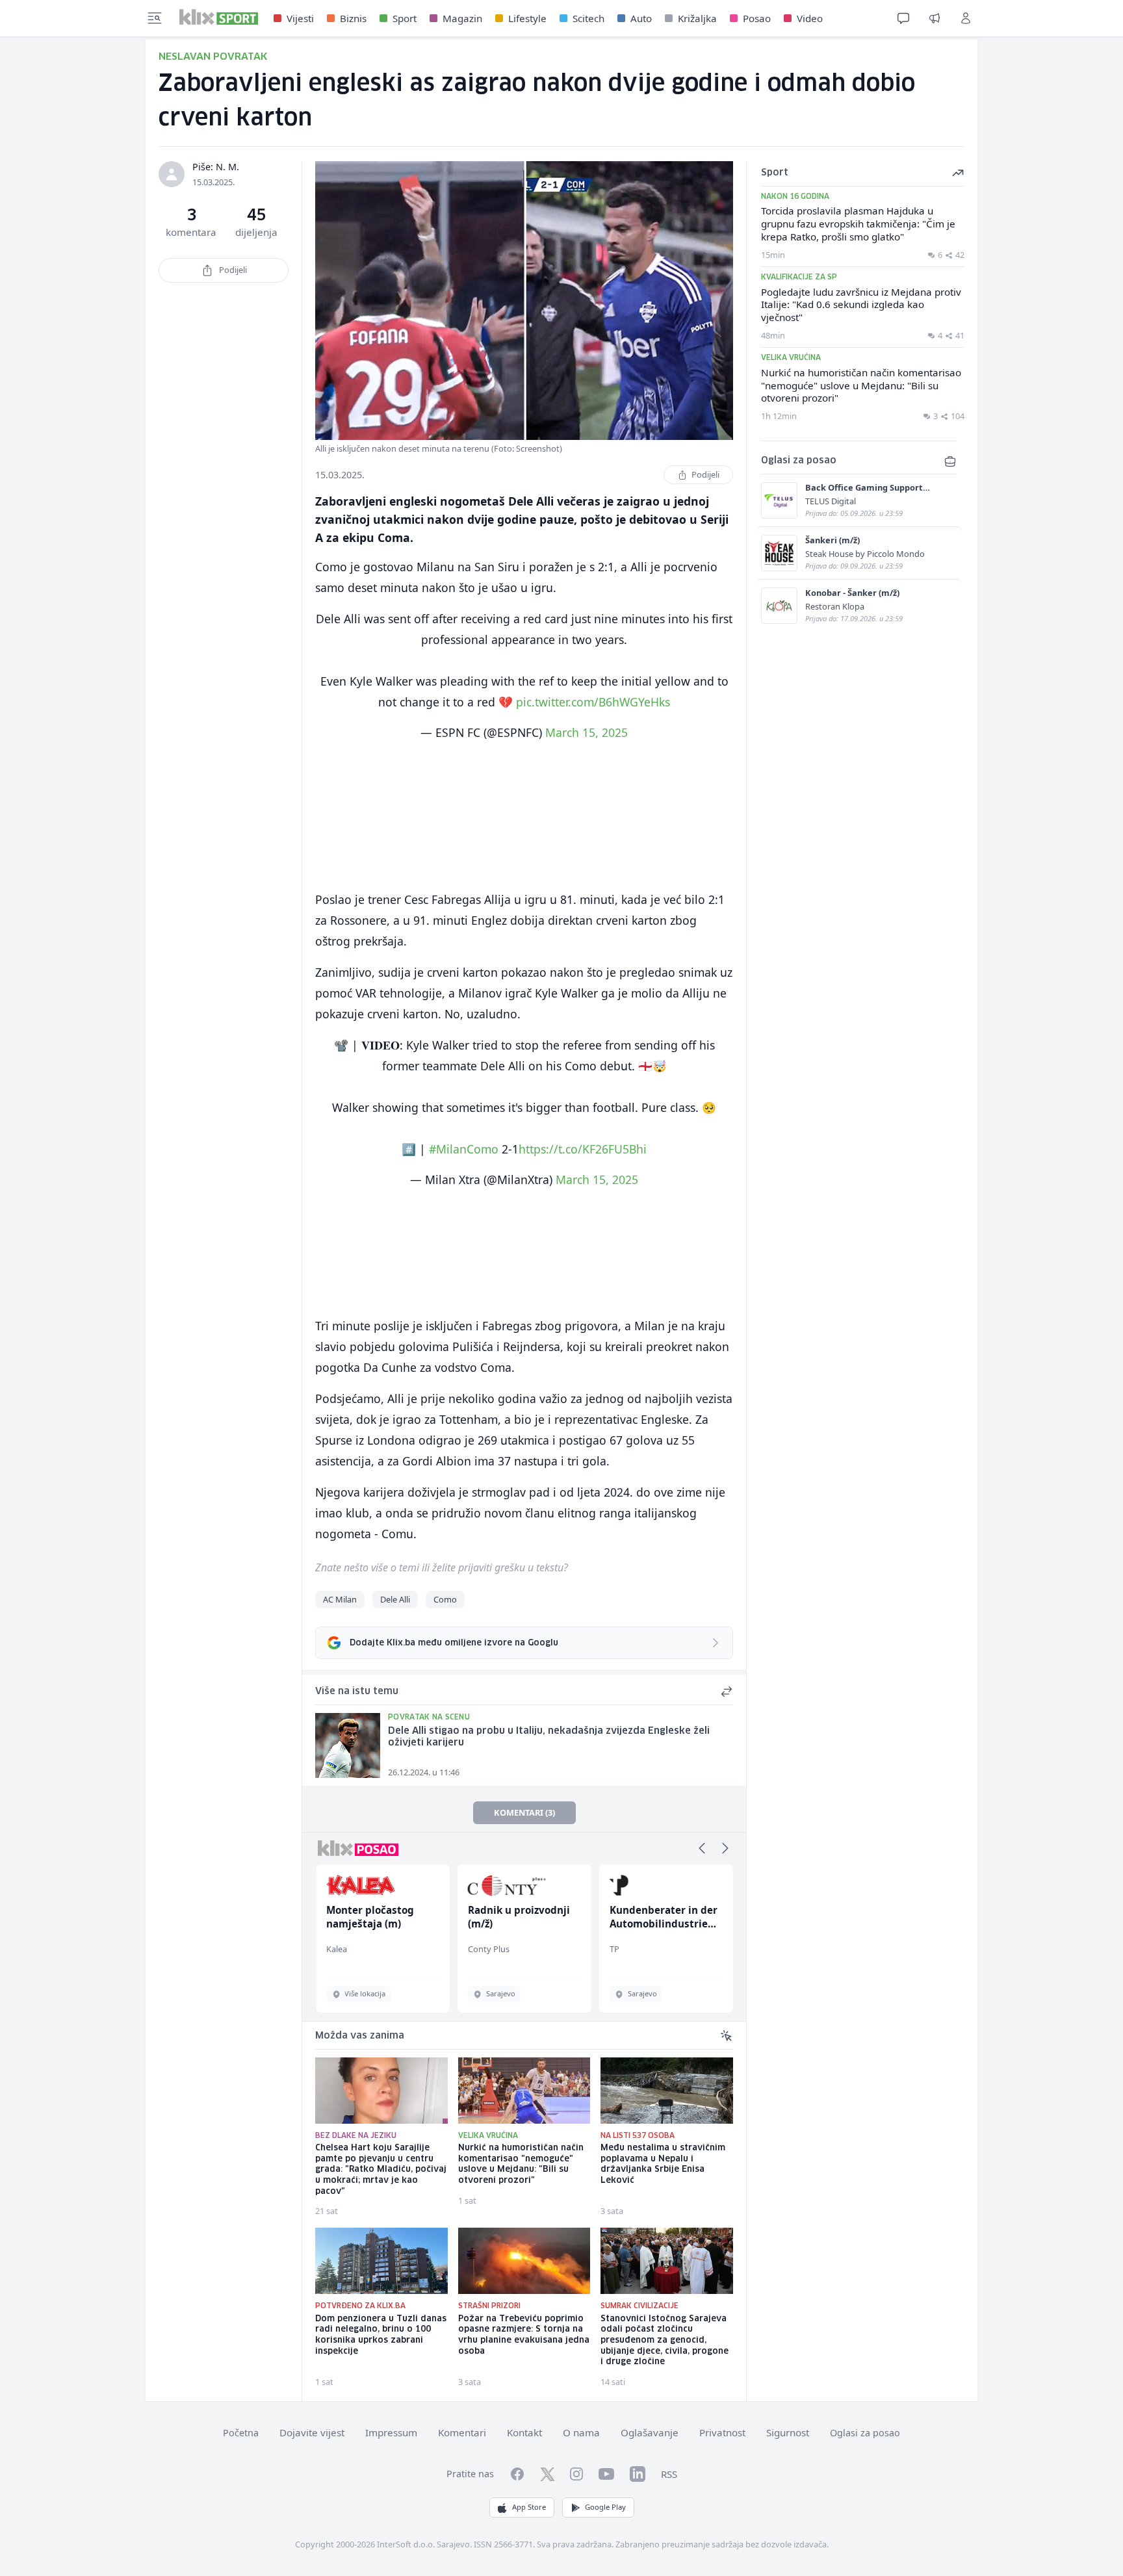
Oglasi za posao (865, 2433)
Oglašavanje (650, 2432)
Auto (641, 18)
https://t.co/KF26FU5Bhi (583, 1149)
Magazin (462, 18)
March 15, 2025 (587, 732)
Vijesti (300, 18)
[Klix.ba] (219, 17)
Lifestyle (527, 18)
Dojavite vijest (312, 2432)
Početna (241, 2433)
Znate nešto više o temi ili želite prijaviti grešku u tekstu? (442, 1567)
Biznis (353, 18)
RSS (669, 2474)
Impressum (391, 2432)
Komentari (462, 2432)
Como (445, 1599)
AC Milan (340, 1599)
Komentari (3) (524, 1812)
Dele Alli (395, 1599)
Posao (757, 18)
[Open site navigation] (155, 18)
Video (810, 18)
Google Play (605, 2507)
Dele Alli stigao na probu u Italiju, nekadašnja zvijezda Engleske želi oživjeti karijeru (549, 1737)
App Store (529, 2507)
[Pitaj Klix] (903, 18)
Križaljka (697, 18)
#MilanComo (464, 1149)
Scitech (588, 18)
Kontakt (524, 2432)
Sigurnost (788, 2432)
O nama (581, 2432)
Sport (405, 18)
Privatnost (722, 2432)
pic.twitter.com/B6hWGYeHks (593, 702)
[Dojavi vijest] (935, 18)
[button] (702, 1848)
